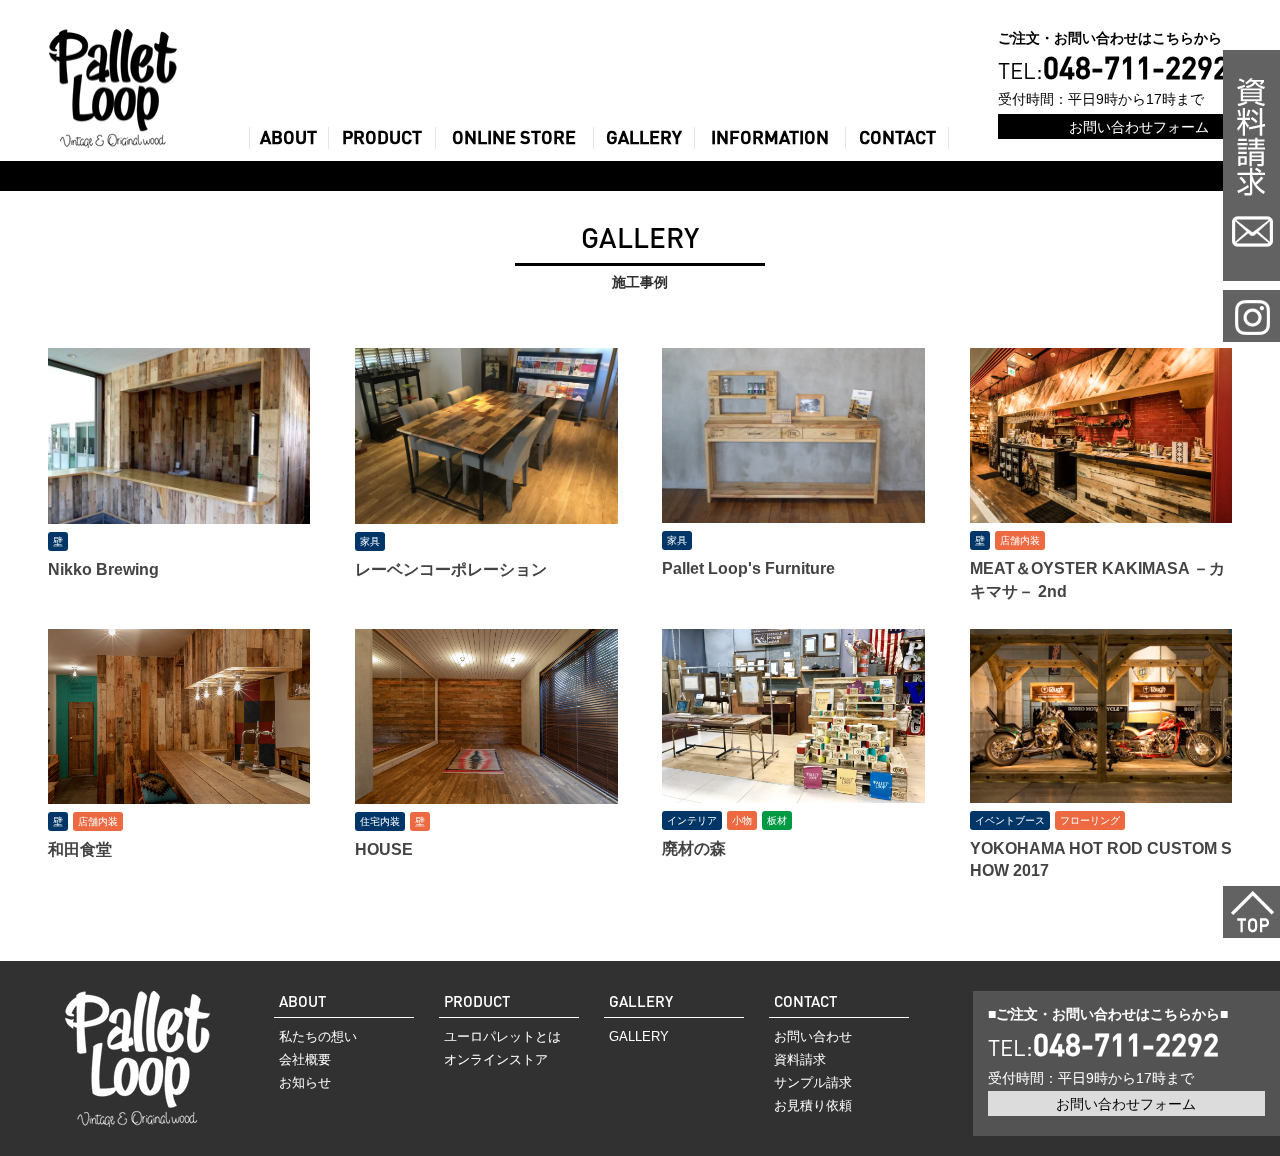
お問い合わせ (813, 1036)
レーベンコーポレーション (451, 569)
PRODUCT (382, 137)
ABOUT (288, 137)
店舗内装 (1020, 540)
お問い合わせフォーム (1139, 126)
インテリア (692, 820)
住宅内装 (380, 821)
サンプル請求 (813, 1082)
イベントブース (1010, 820)
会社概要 (305, 1059)
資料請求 (800, 1059)
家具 (370, 541)
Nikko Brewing (103, 569)
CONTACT (897, 137)
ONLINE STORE (514, 137)
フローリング (1090, 820)
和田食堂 (80, 849)
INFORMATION (770, 137)
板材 (777, 820)
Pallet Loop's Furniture (748, 568)
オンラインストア (496, 1059)
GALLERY (644, 137)
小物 (742, 820)
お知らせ (305, 1082)
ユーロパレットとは (502, 1036)
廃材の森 (694, 848)
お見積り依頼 (813, 1105)
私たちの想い (318, 1036)
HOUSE (384, 849)
